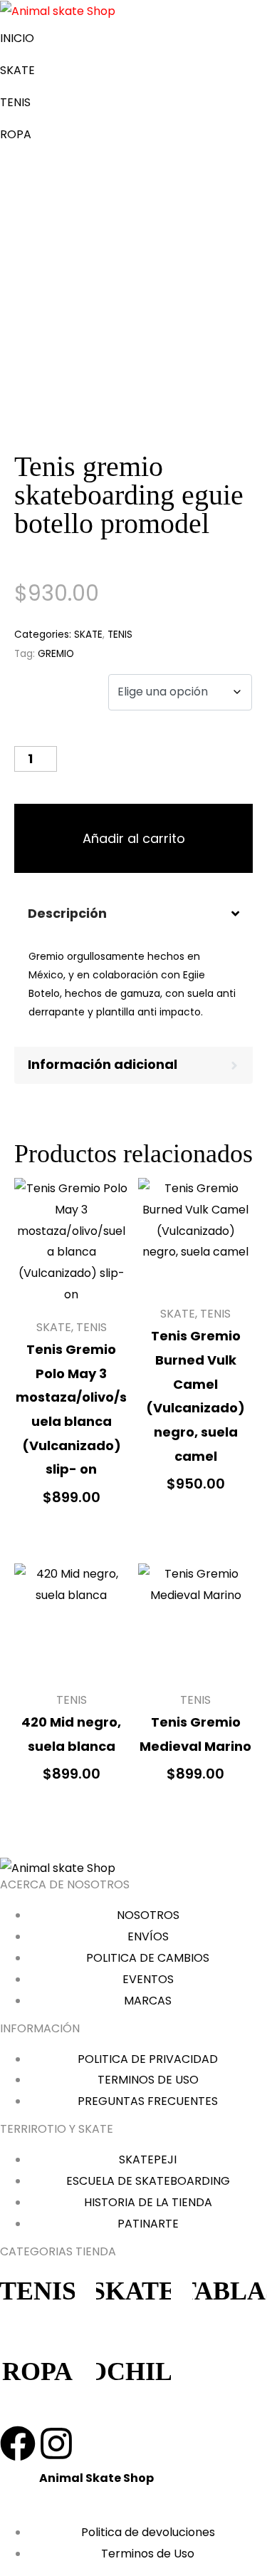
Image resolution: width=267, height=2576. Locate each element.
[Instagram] (56, 2443)
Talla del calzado (42, 697)
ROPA (16, 134)
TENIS (15, 102)
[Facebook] (18, 2443)
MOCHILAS (134, 2371)
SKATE (17, 70)
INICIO (17, 38)
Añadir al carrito (134, 838)
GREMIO (56, 654)
